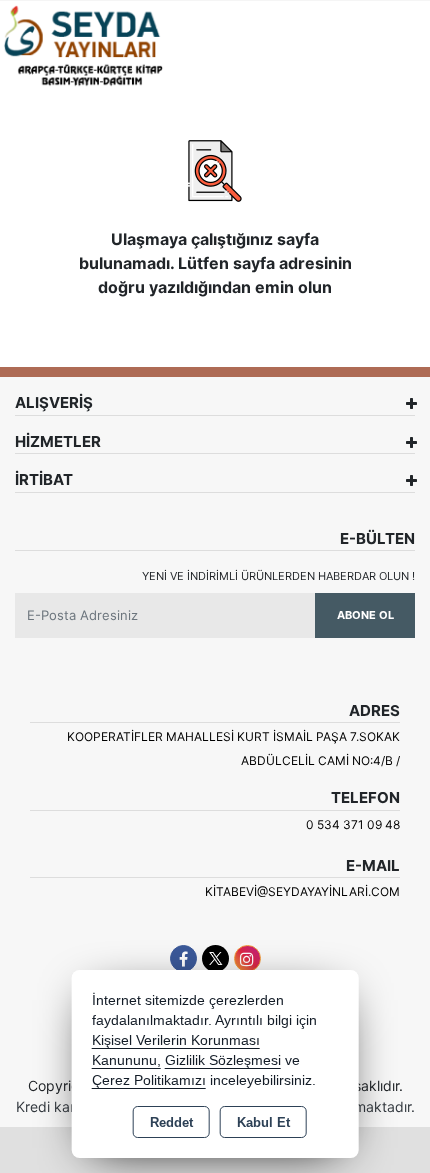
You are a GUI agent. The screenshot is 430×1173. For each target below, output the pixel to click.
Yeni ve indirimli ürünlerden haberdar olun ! (278, 576)
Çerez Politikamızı (149, 1080)
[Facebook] (183, 958)
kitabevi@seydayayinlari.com (302, 891)
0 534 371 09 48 (353, 824)
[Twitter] (215, 958)
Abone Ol (365, 615)
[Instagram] (247, 958)
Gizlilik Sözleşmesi (223, 1060)
